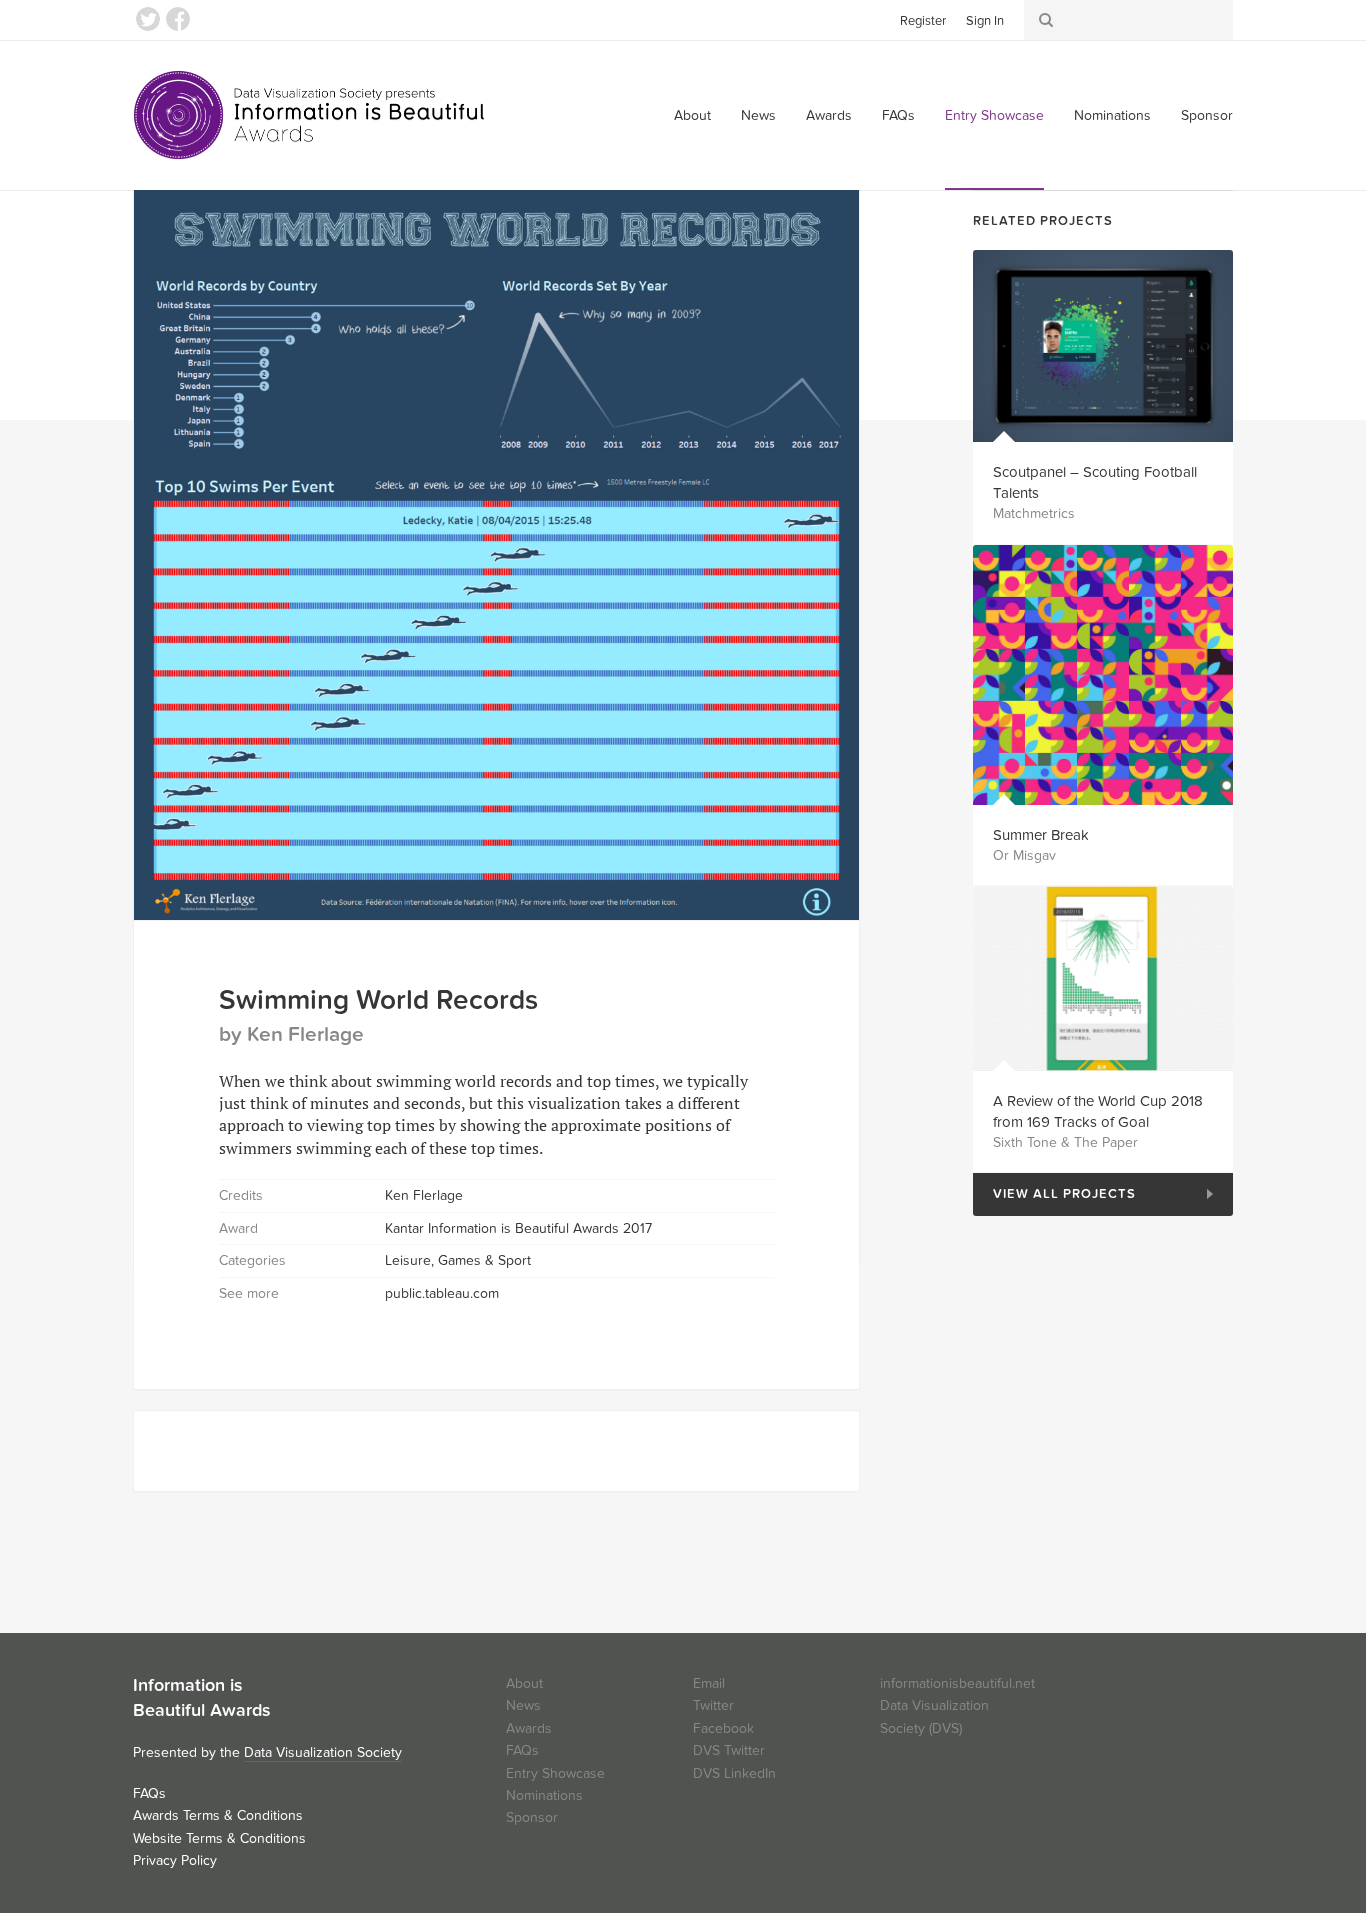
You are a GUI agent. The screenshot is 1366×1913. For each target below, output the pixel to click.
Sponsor (1207, 115)
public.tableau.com (442, 1293)
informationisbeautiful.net (957, 1683)
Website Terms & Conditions (219, 1838)
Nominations (1112, 115)
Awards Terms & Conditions (218, 1815)
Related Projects (1043, 221)
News (758, 115)
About (692, 115)
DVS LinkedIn (734, 1773)
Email (709, 1683)
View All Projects (1054, 1194)
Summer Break (1041, 835)
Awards (829, 115)
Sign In (985, 21)
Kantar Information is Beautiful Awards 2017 (518, 1228)
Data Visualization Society (323, 1752)
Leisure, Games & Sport (458, 1260)
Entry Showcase (994, 115)
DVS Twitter (729, 1750)
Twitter (148, 19)
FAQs (898, 115)
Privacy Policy (175, 1860)
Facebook (178, 19)
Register (923, 21)
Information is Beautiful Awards (310, 115)
